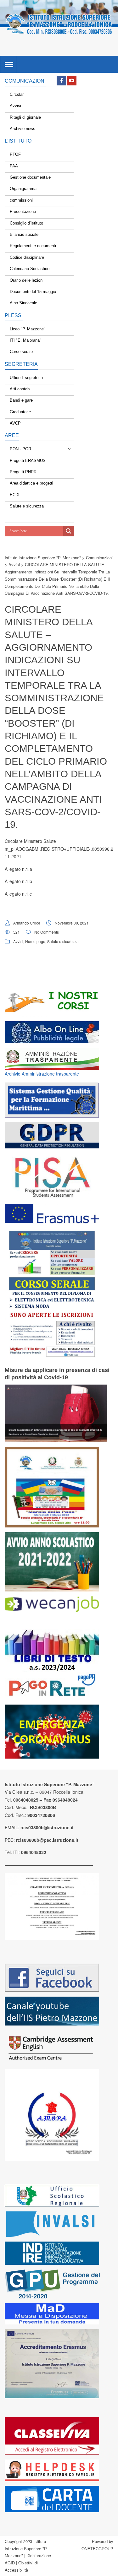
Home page (35, 941)
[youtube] (72, 81)
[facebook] (61, 81)
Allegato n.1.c (18, 894)
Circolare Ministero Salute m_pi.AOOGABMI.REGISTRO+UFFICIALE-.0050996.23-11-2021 (61, 849)
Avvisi (18, 941)
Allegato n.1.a (18, 869)
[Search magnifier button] (69, 531)
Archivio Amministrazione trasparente (42, 1074)
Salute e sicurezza (63, 941)
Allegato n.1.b (18, 881)
